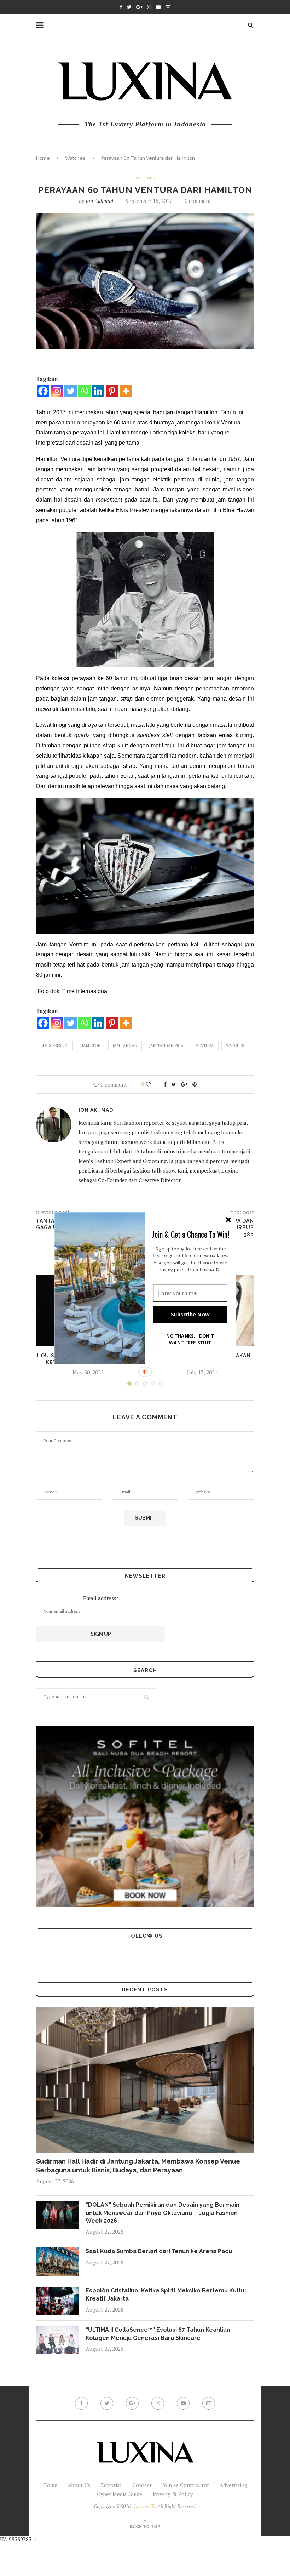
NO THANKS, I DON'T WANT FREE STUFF (190, 1339)
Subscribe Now (190, 1314)
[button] (191, 1234)
